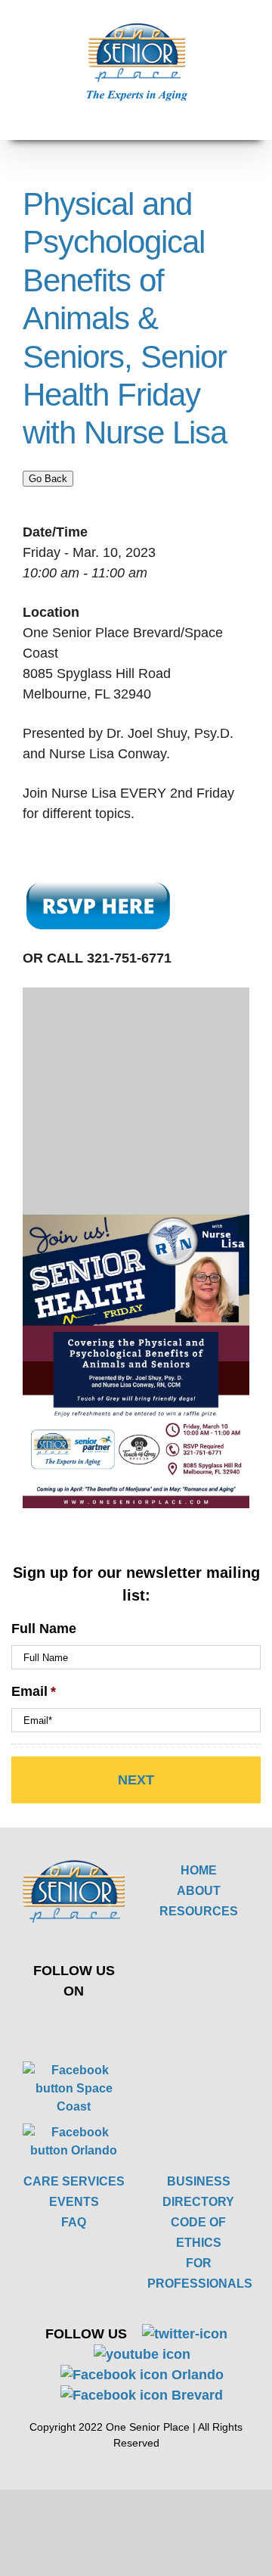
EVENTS (74, 2202)
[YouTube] (99, 2024)
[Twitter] (63, 2024)
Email (34, 1691)
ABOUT (199, 1891)
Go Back (48, 479)
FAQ (74, 2222)
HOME (199, 1870)
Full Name (44, 1629)
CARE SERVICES (74, 2181)
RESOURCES (199, 1911)
